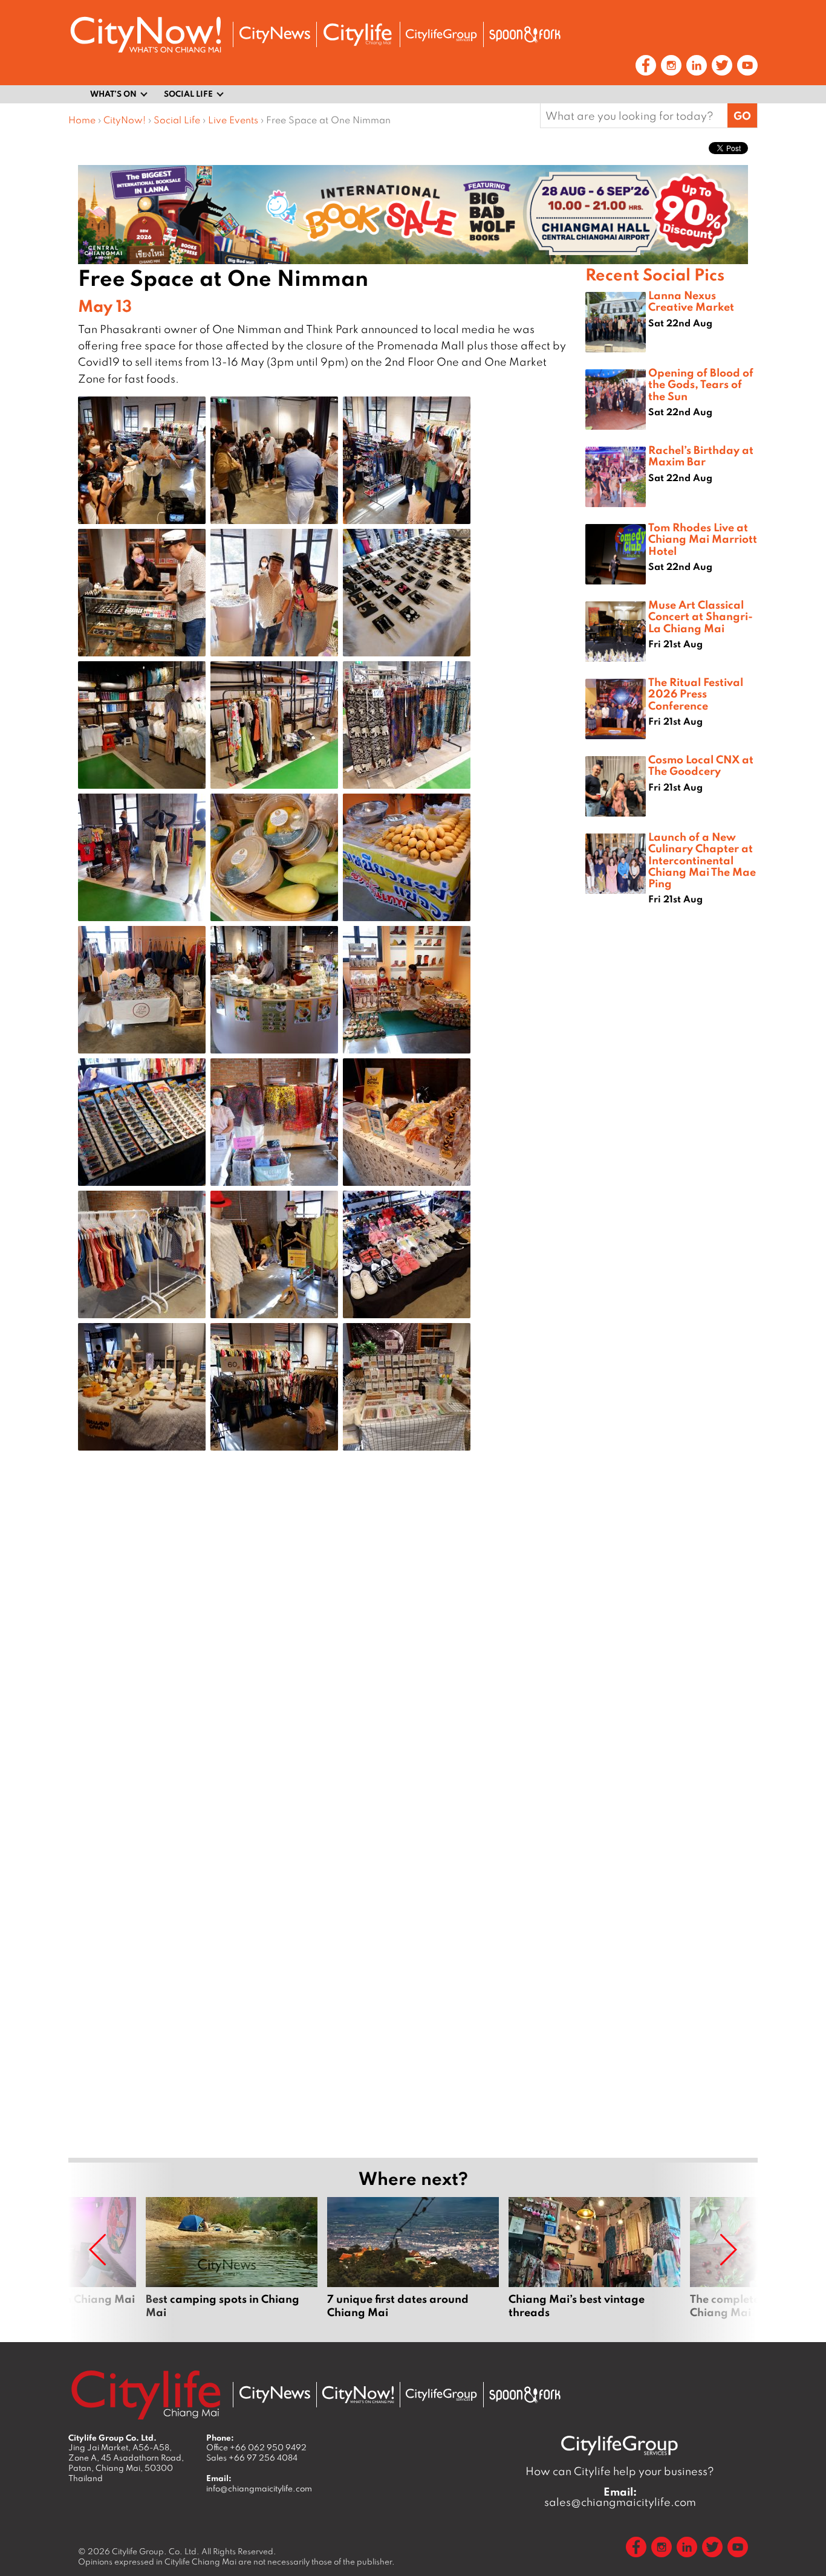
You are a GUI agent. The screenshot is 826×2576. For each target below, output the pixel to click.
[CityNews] (275, 35)
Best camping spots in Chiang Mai (232, 2265)
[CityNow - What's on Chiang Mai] (358, 2395)
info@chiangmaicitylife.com (259, 2488)
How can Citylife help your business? (620, 2471)
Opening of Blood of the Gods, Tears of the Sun (701, 384)
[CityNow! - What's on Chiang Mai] (146, 35)
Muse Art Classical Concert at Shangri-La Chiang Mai (701, 616)
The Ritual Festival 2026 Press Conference (696, 693)
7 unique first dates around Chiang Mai (413, 2265)
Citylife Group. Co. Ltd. (156, 2551)
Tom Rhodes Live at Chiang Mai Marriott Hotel (703, 539)
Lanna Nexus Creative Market (691, 301)
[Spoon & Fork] (525, 34)
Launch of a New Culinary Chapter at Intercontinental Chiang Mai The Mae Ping (702, 860)
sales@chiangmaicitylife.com (620, 2497)
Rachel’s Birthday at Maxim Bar (701, 455)
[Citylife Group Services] (441, 35)
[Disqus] (327, 1652)
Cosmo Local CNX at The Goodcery (701, 765)
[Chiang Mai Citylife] (358, 34)
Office (256, 2447)
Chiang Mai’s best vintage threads (594, 2265)
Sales (252, 2458)
